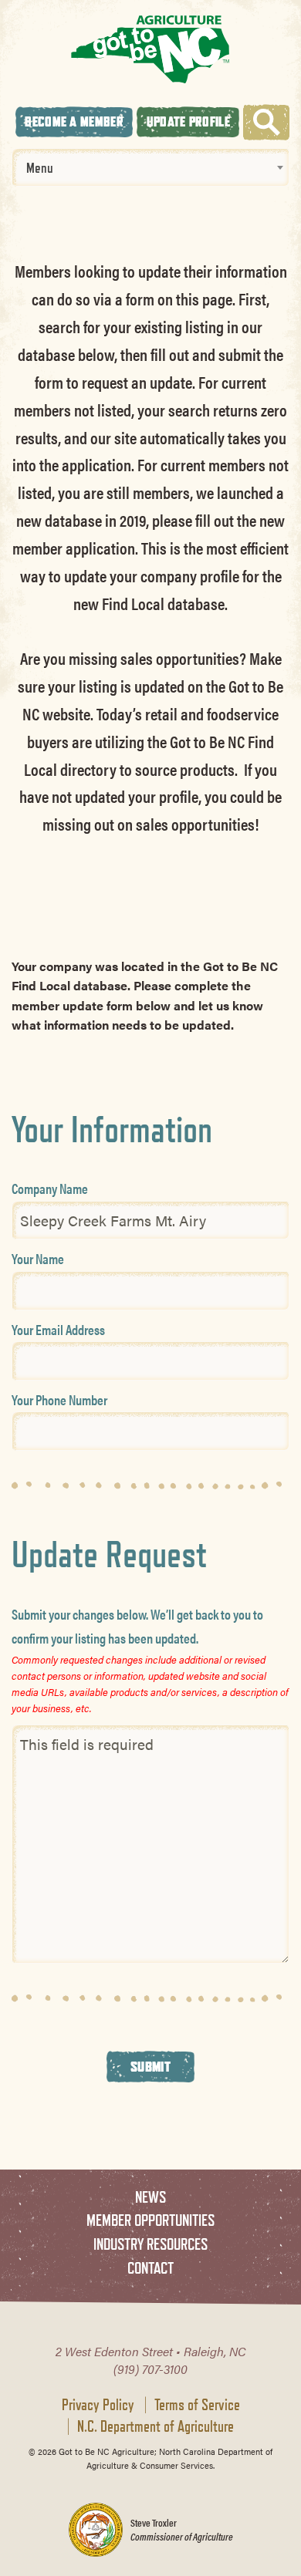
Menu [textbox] (40, 167)
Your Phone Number (59, 1399)
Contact (150, 2268)
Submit (150, 2066)
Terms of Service (197, 2405)
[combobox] (150, 167)
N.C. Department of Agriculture (156, 2426)
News (150, 2197)
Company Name (50, 1188)
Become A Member (74, 121)
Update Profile (188, 121)
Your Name (38, 1258)
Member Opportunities (150, 2220)
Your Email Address (58, 1329)
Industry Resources (150, 2244)
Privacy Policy (98, 2405)
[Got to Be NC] (150, 49)
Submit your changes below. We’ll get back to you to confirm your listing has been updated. (137, 1626)
